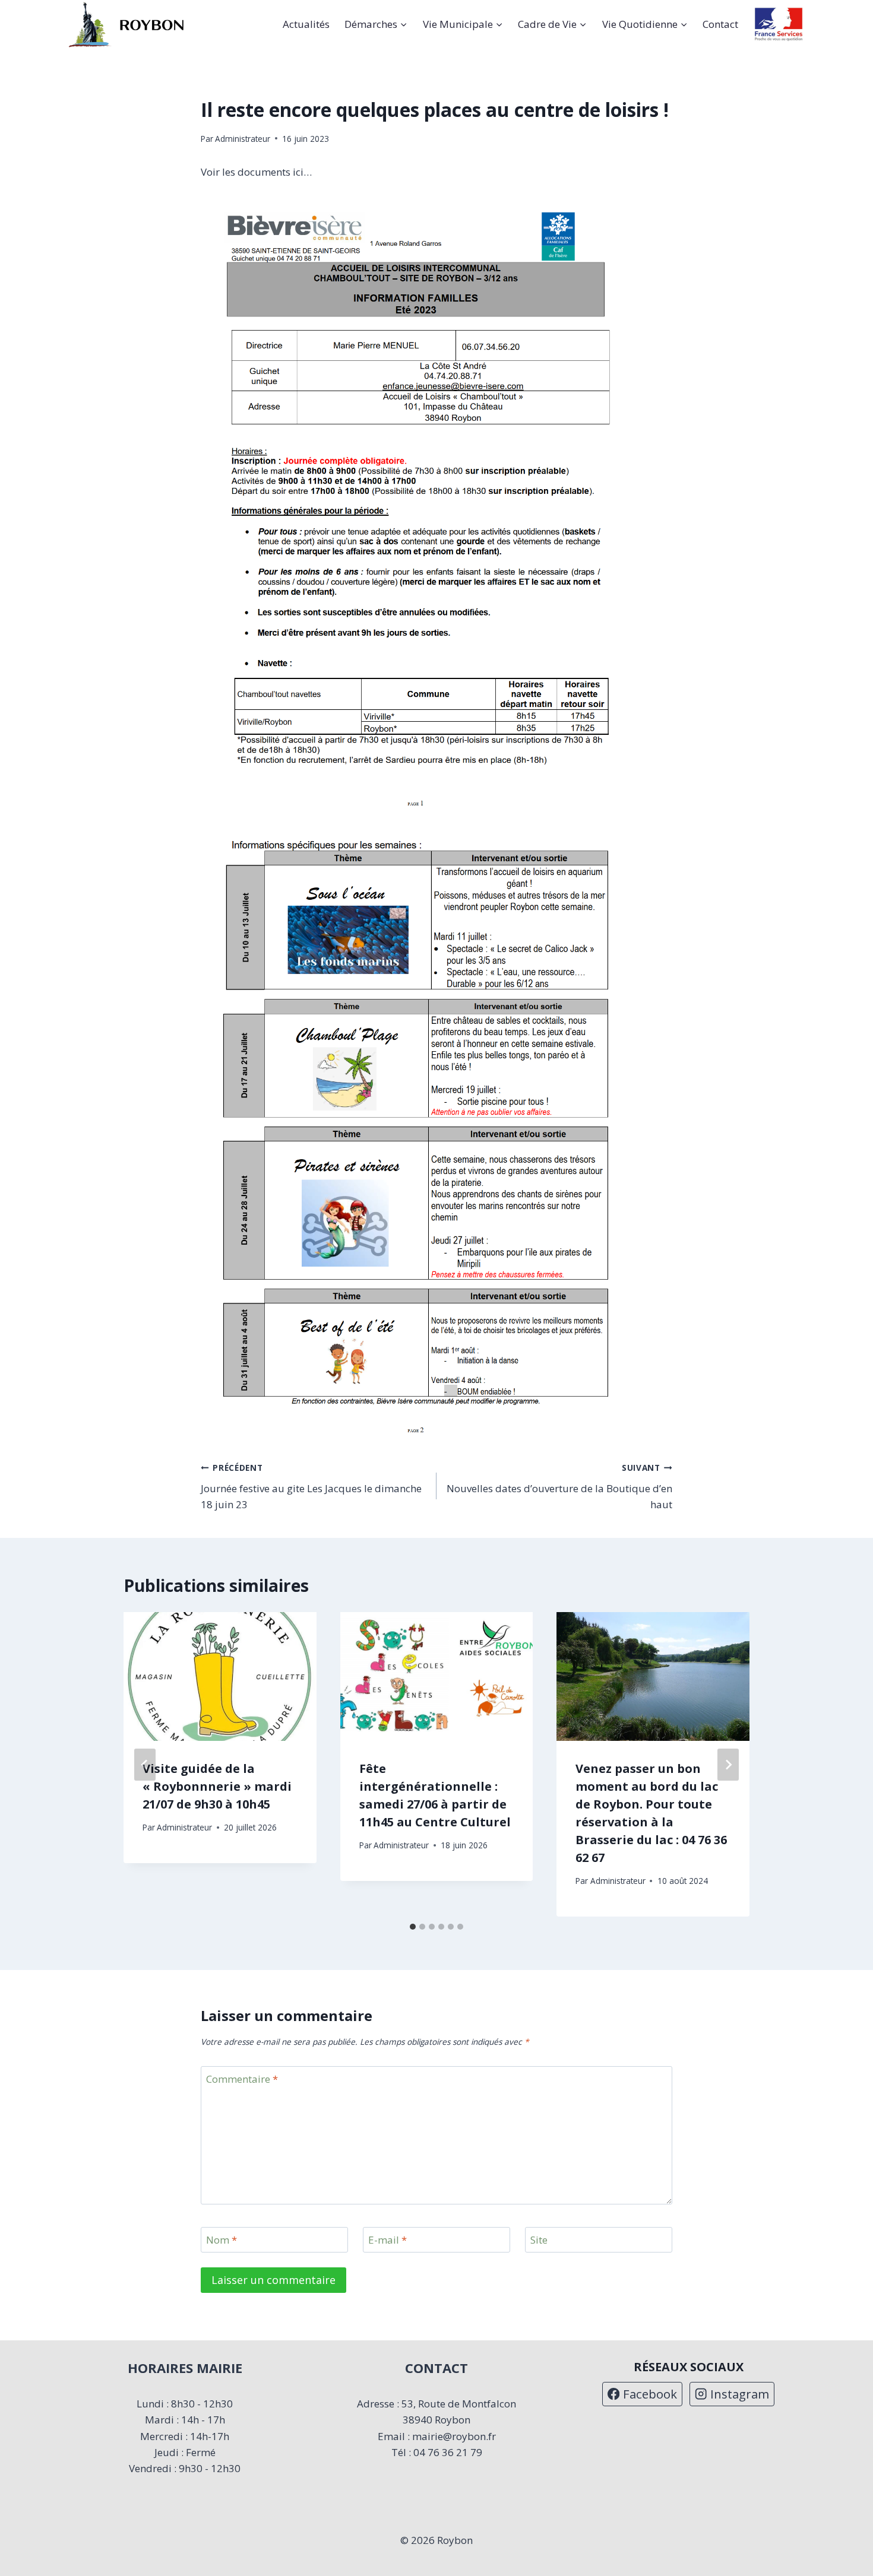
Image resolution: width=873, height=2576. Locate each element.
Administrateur (243, 139)
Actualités (306, 24)
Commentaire (242, 2079)
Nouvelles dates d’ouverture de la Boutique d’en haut (559, 1487)
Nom (222, 2240)
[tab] (413, 1927)
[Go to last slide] (145, 1765)
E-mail (388, 2240)
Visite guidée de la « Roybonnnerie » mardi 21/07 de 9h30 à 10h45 (217, 1786)
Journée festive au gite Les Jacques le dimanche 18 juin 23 (311, 1487)
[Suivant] (728, 1765)
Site (539, 2240)
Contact (720, 24)
